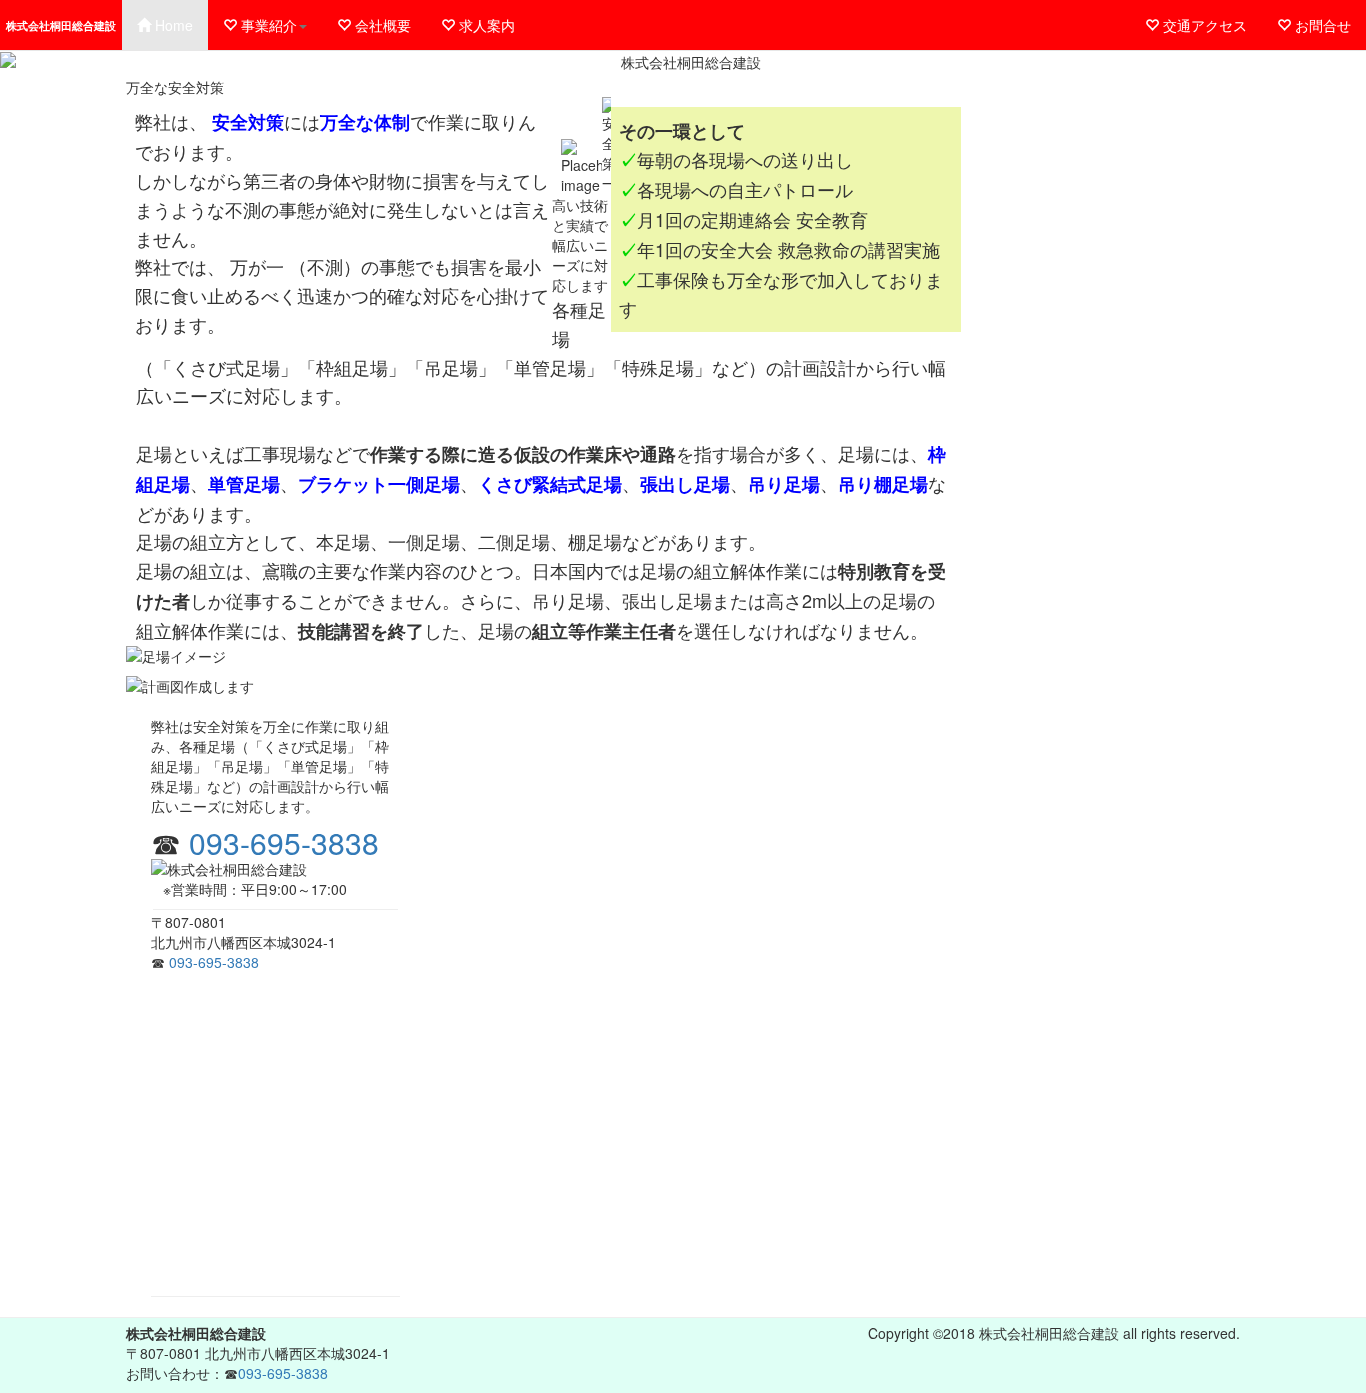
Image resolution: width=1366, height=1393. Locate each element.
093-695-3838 (284, 842)
